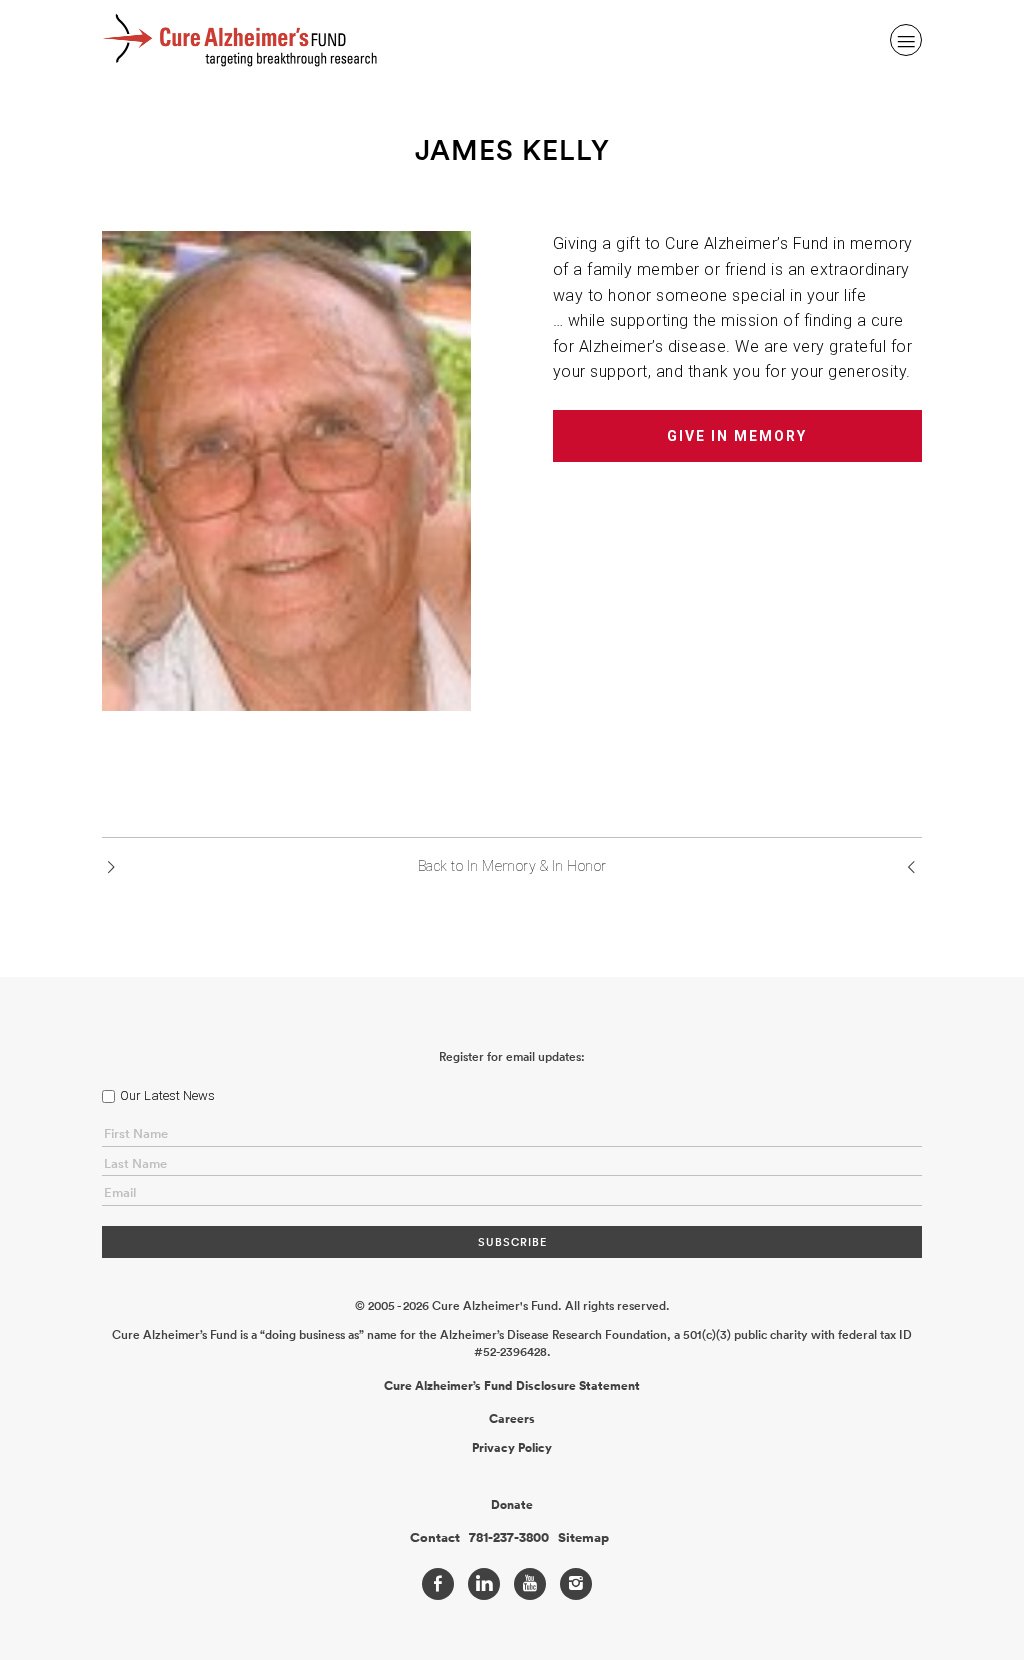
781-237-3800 (509, 1538)
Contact (435, 1538)
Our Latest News (167, 1095)
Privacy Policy (512, 1448)
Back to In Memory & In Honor (512, 866)
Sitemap (583, 1538)
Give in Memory (737, 436)
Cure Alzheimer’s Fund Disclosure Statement (512, 1386)
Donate (512, 1505)
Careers (512, 1419)
